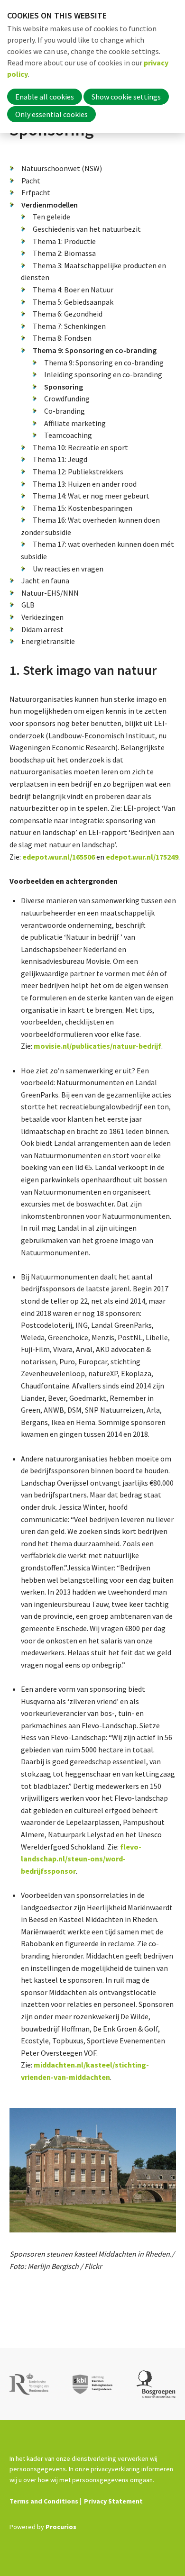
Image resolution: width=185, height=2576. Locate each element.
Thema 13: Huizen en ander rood (85, 484)
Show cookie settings (126, 97)
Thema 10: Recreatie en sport (80, 447)
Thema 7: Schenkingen (69, 326)
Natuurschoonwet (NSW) (62, 168)
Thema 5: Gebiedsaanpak (73, 302)
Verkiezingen (42, 617)
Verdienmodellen (50, 205)
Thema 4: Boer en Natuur (73, 290)
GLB (28, 605)
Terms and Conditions (44, 2501)
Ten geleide (51, 217)
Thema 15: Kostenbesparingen (83, 508)
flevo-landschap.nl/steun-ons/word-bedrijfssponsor (81, 1859)
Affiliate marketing (75, 423)
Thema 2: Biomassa (64, 253)
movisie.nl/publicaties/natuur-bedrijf (97, 1046)
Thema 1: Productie (64, 241)
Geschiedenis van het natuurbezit (87, 229)
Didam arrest (42, 629)
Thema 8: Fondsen (62, 338)
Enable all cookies (45, 97)
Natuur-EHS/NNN (50, 593)
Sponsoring (64, 387)
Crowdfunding (67, 399)
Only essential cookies (51, 114)
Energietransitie (48, 641)
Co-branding (65, 411)
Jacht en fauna (45, 581)
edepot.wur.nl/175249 (142, 857)
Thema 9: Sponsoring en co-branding (95, 350)
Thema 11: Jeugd (60, 459)
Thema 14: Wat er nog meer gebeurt (91, 496)
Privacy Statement (113, 2501)
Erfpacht (36, 192)
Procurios (61, 2527)
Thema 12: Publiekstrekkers (78, 472)
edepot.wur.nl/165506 (59, 857)
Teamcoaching (68, 435)
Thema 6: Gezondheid (68, 314)
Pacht (31, 181)
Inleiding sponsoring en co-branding (103, 374)
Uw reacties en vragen (68, 569)
